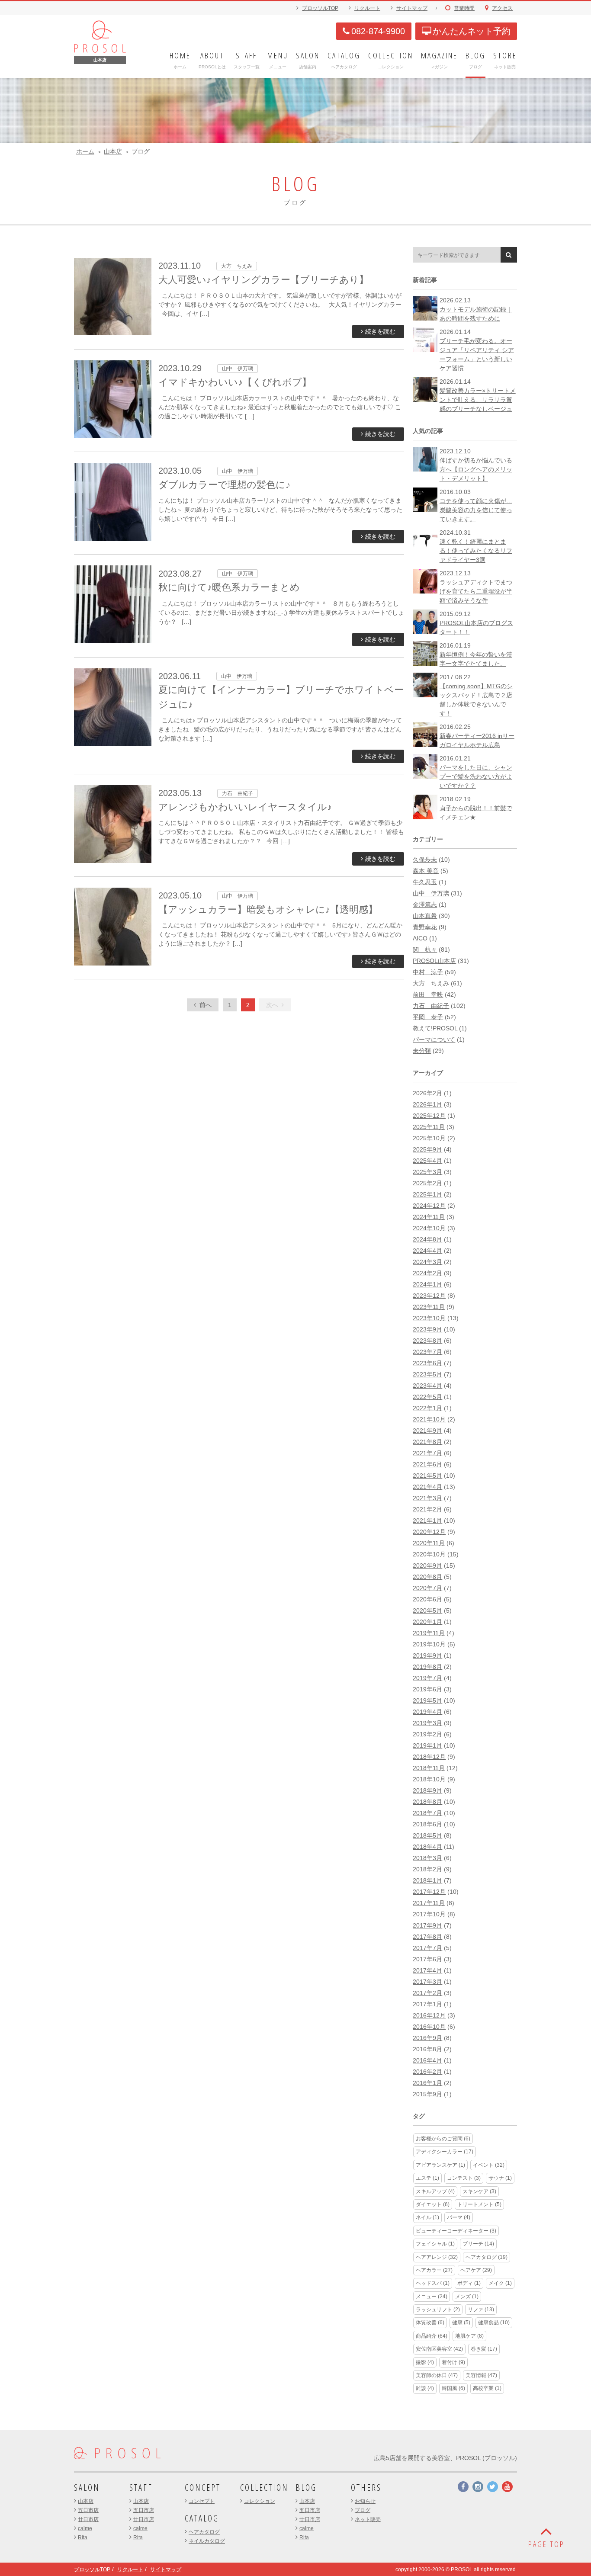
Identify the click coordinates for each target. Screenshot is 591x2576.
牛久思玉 (425, 882)
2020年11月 (429, 1543)
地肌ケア (469, 2336)
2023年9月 (427, 1329)
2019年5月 (427, 1700)
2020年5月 (427, 1610)
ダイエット (433, 2204)
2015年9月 (427, 2094)
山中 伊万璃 (431, 893)
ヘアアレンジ (437, 2257)
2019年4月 (427, 1712)
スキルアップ (435, 2191)
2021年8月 (427, 1442)
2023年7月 (427, 1352)
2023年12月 (429, 1296)
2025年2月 (427, 1183)
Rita (83, 2538)
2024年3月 (427, 1262)
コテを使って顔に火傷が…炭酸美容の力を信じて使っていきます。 (476, 510)
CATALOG (202, 2518)
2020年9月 (427, 1565)
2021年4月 (427, 1487)
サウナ (500, 2178)
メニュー (432, 2297)
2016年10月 (429, 2027)
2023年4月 (427, 1386)
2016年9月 (427, 2038)
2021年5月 (427, 1476)
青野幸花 (425, 927)
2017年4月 (427, 1970)
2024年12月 (429, 1206)
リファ (481, 2310)
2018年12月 (429, 1757)
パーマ (459, 2217)
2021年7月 (427, 1453)
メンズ (467, 2297)
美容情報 (481, 2375)
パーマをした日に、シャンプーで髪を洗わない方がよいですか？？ (476, 776)
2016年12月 (429, 2015)
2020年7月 (427, 1588)
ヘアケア (476, 2270)
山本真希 (425, 916)
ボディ (469, 2283)
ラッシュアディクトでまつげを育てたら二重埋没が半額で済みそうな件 (476, 591)
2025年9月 (427, 1149)
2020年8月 (427, 1577)
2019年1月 (427, 1745)
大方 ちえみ (431, 983)
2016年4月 (427, 2060)
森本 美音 (426, 871)
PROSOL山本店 (434, 961)
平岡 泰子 (428, 1017)
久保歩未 (425, 860)
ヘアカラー (434, 2270)
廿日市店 (88, 2519)
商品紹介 (432, 2336)
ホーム (85, 151)
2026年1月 (427, 1104)
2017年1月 (427, 2004)
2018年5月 (427, 1835)
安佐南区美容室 (439, 2349)
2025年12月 (429, 1116)
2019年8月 (427, 1667)
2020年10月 (429, 1554)
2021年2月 (427, 1509)
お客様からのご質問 (443, 2139)
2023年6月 (427, 1363)
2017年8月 (427, 1937)
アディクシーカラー (445, 2152)
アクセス (502, 8)
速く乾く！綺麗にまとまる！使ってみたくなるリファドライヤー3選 (476, 551)
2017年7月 (427, 1948)
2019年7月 (427, 1678)
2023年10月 (429, 1318)
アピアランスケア (440, 2165)
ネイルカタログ (207, 2541)
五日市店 (88, 2510)
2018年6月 (427, 1824)
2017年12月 (429, 1892)
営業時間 (464, 8)
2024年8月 (427, 1239)
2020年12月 (429, 1532)
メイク (500, 2283)
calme (85, 2528)
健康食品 (494, 2323)
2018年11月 (429, 1768)
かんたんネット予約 (472, 31)
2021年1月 (427, 1521)
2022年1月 (427, 1408)
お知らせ (365, 2501)
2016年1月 (427, 2083)
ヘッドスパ (433, 2283)
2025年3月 (427, 1172)
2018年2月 (427, 1869)
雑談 (425, 2388)
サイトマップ (412, 8)
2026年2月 (427, 1093)
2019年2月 (427, 1734)
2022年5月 (427, 1397)
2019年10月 (429, 1644)
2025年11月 (429, 1127)
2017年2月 (427, 1993)
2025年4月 (427, 1161)
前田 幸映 (428, 994)
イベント (489, 2165)
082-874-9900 (378, 31)
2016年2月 (427, 2072)
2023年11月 (429, 1307)
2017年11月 (429, 1903)
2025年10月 (429, 1138)
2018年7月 (427, 1813)
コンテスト (464, 2178)
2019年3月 (427, 1723)
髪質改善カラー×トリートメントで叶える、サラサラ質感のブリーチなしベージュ (478, 400)
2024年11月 (429, 1217)
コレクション (260, 2501)
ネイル (427, 2217)
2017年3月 (427, 1982)
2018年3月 (427, 1858)
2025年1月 (427, 1194)
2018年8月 (427, 1802)
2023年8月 (427, 1341)
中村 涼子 (428, 972)
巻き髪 (484, 2349)
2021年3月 (427, 1498)
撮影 (425, 2362)
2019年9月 (427, 1655)
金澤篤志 (425, 905)
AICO (420, 938)
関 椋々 (425, 950)
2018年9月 (427, 1790)
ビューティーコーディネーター (456, 2231)
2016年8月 (427, 2049)
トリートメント (479, 2204)
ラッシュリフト (438, 2310)
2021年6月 (427, 1464)
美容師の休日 (437, 2375)
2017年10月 (429, 1914)
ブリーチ (478, 2244)
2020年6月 (427, 1599)
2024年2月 (427, 1273)
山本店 (113, 151)
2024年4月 (427, 1251)
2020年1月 (427, 1622)
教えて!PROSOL (435, 1028)
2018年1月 (427, 1880)
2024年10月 (429, 1228)
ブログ (363, 2510)
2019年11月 (429, 1633)
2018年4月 (427, 1847)
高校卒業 (487, 2388)
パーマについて (434, 1039)
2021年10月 (429, 1419)
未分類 (422, 1051)
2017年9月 (427, 1925)
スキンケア (479, 2191)
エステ (427, 2178)
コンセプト (202, 2501)
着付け (453, 2362)
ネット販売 (368, 2519)
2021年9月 (427, 1431)
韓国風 (453, 2388)
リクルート (367, 8)
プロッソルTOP (320, 8)
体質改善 (430, 2323)
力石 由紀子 (431, 1006)
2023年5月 (427, 1374)
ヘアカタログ (487, 2257)
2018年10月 (429, 1779)
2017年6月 (427, 1959)
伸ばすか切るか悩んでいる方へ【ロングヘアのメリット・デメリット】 (476, 469)
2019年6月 (427, 1689)
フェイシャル (435, 2244)
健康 (461, 2323)
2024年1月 (427, 1284)
